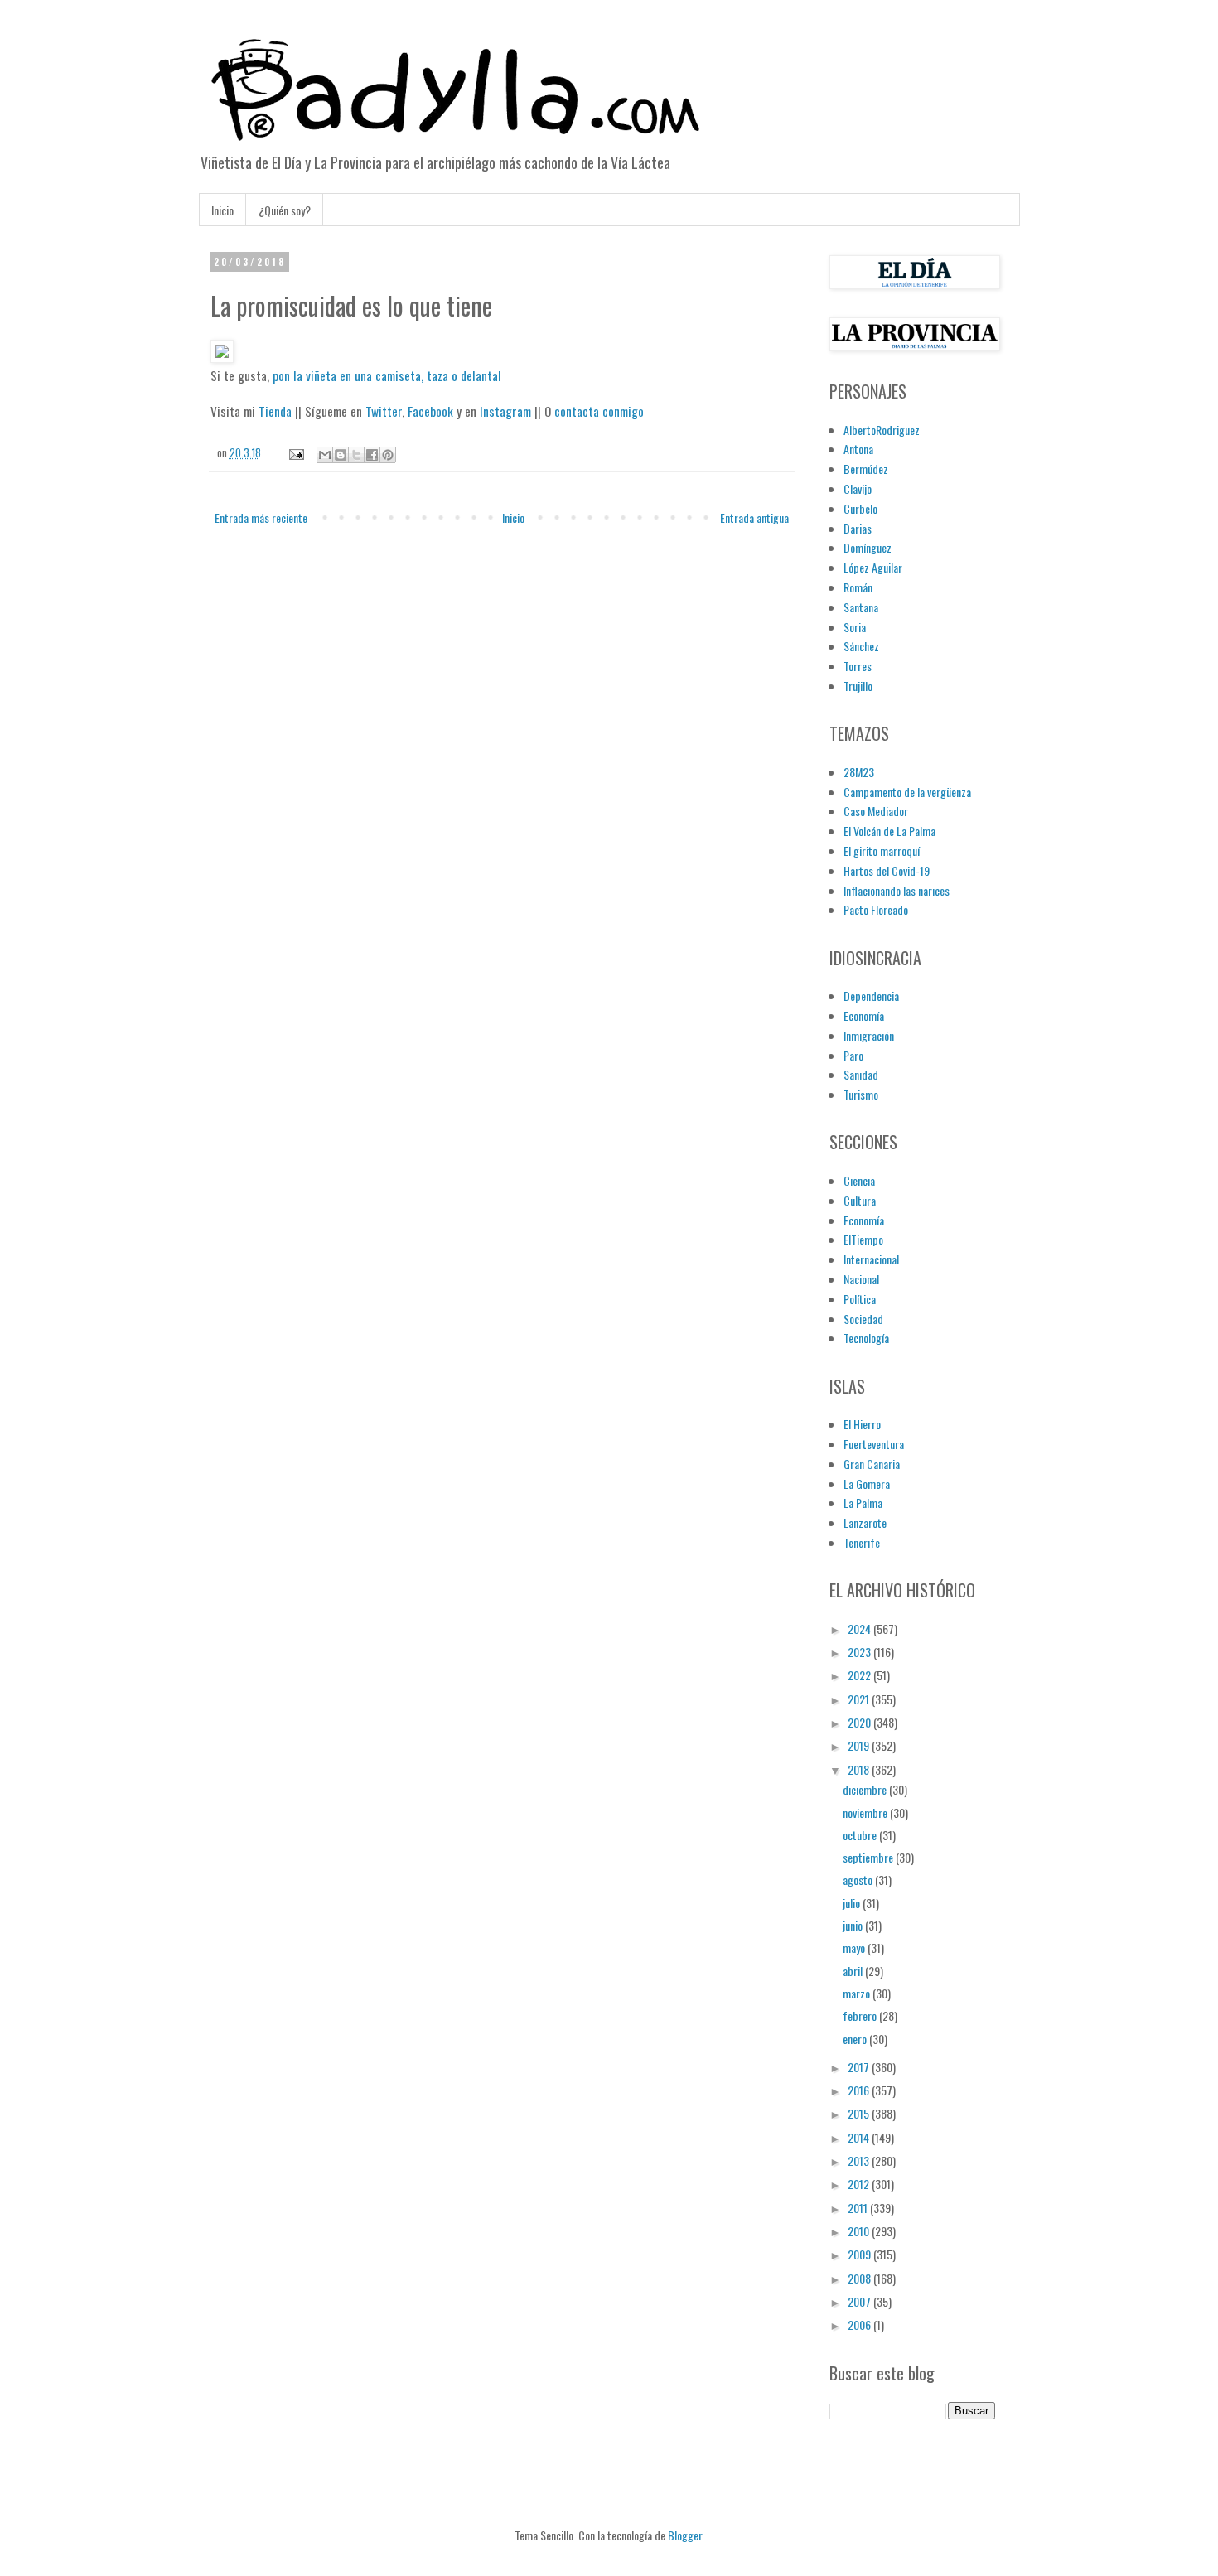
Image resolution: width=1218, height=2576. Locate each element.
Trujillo (858, 686)
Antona (858, 449)
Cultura (860, 1200)
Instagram (505, 411)
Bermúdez (866, 469)
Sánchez (861, 646)
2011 (859, 2208)
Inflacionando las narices (897, 890)
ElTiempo (863, 1239)
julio (853, 1903)
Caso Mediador (876, 811)
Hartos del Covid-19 (887, 870)
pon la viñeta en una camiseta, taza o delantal (387, 375)
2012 (860, 2184)
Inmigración (869, 1035)
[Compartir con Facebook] (372, 455)
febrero (861, 2015)
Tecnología (866, 1338)
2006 (860, 2325)
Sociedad (863, 1319)
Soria (855, 627)
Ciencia (859, 1180)
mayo (855, 1948)
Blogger (685, 2535)
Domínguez (868, 547)
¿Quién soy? (285, 210)
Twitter (384, 411)
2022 (860, 1675)
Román (858, 587)
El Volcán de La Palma (889, 831)
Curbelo (860, 508)
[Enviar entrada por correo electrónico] (295, 453)
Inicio (222, 210)
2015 (860, 2113)
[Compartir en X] (356, 455)
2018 (860, 1769)
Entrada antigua (754, 517)
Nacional (861, 1279)
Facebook (430, 411)
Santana (861, 607)
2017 (860, 2067)
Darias (858, 528)
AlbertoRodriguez (882, 430)
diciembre (866, 1789)
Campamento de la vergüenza (907, 792)
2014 (860, 2137)
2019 (860, 1745)
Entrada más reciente (261, 517)
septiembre (869, 1857)
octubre (861, 1835)
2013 (860, 2160)
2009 (860, 2254)
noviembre (866, 1812)
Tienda (275, 411)
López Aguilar (873, 567)
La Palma (863, 1503)
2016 (860, 2090)
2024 (860, 1629)
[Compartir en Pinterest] (388, 455)
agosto (859, 1880)
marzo (858, 1993)
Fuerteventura (874, 1444)
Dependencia (871, 996)
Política (860, 1299)
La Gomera (867, 1484)
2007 (860, 2301)
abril (854, 1971)
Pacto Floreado (876, 909)
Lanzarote (865, 1522)
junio (854, 1925)
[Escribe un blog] (341, 455)
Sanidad (861, 1074)
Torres (858, 666)
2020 (860, 1722)
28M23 (859, 772)
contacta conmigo (599, 411)
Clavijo (858, 488)
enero (856, 2039)
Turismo (861, 1094)
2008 (860, 2278)
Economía (864, 1015)
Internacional (871, 1259)
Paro (853, 1055)
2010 (860, 2231)
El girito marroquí (882, 851)
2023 (860, 1652)
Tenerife (862, 1542)
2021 (860, 1699)
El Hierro (862, 1424)
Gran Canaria (872, 1464)
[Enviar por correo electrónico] (325, 455)
